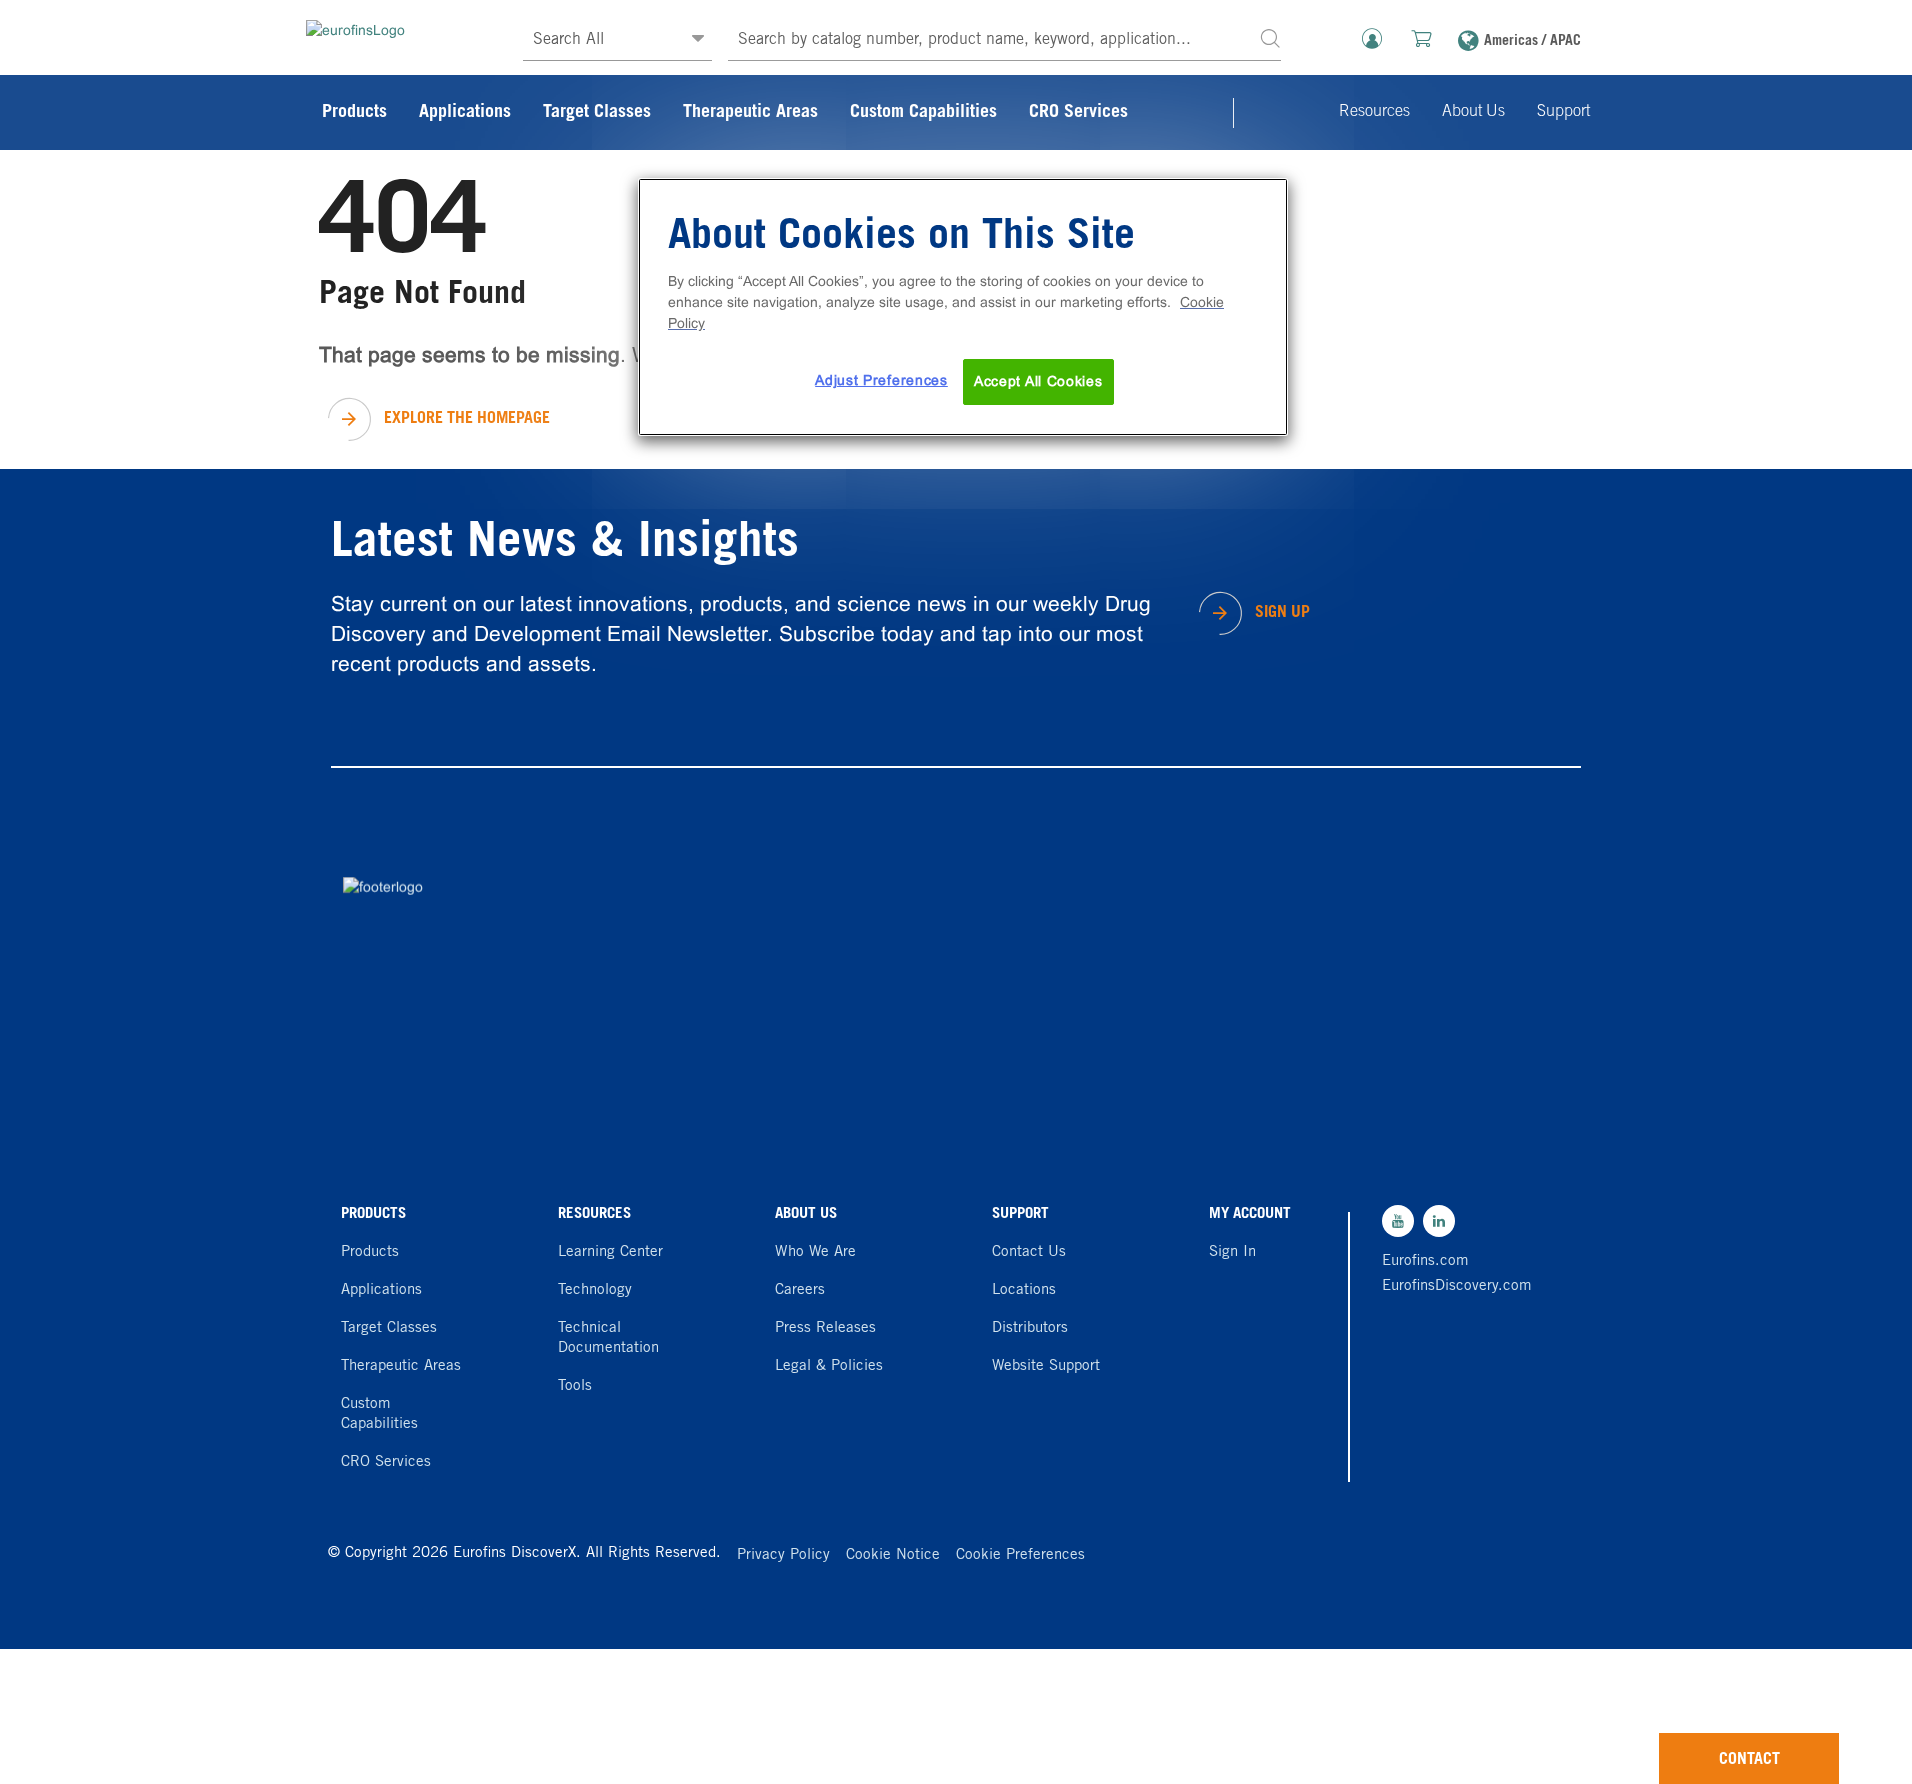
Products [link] (354, 113)
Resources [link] (1374, 112)
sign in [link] (1232, 1252)
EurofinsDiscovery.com (1452, 1286)
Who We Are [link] (815, 1252)
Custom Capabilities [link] (923, 113)
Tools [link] (575, 1386)
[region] (963, 307)
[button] (1270, 37)
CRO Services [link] (1078, 113)
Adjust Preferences (881, 380)
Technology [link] (595, 1290)
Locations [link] (1024, 1290)
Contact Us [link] (1029, 1252)
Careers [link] (800, 1290)
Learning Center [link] (610, 1252)
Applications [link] (465, 113)
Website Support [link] (1046, 1366)
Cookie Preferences (1020, 1555)
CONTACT (1749, 1760)
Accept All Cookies (1038, 381)
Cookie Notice (893, 1555)
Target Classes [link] (597, 113)
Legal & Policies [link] (829, 1366)
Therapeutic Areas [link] (750, 113)
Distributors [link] (1030, 1328)
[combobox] (1004, 40)
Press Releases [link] (825, 1328)
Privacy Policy (783, 1555)
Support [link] (1563, 112)
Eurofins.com (1425, 1261)
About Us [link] (1473, 112)
